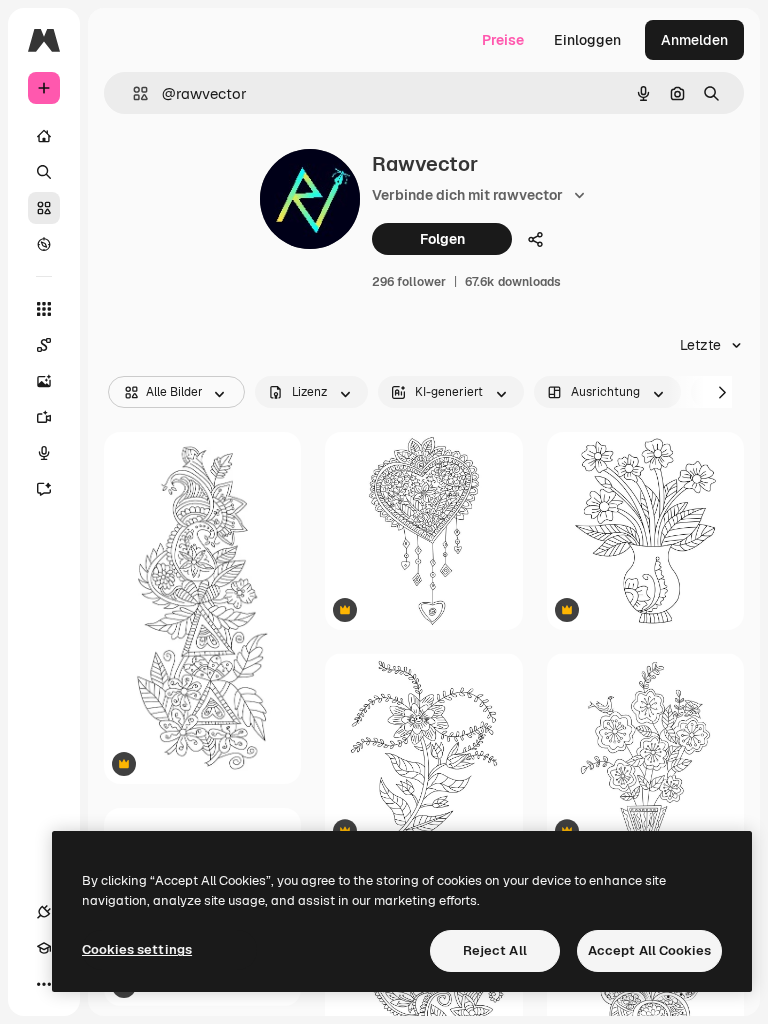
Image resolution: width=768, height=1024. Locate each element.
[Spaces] (44, 345)
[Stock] (44, 208)
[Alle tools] (44, 309)
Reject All (495, 950)
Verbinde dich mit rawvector (467, 195)
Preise (503, 40)
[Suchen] (44, 172)
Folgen (442, 239)
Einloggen (587, 40)
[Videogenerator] (44, 417)
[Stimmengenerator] (44, 453)
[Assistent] (44, 489)
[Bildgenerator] (44, 381)
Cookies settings (137, 949)
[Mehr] (44, 984)
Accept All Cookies (649, 950)
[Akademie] (44, 948)
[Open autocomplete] (132, 93)
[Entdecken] (44, 244)
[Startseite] (44, 136)
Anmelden (694, 40)
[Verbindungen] (44, 912)
